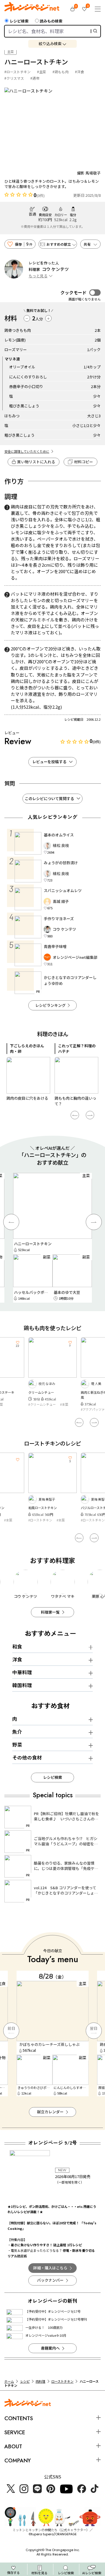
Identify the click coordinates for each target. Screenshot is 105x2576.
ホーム (9, 2381)
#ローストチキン (17, 72)
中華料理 (22, 1672)
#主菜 (42, 72)
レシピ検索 (19, 21)
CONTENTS (19, 2418)
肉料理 (40, 2381)
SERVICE (15, 2432)
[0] (72, 9)
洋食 (17, 1659)
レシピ (25, 2381)
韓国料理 (22, 1685)
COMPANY (17, 2460)
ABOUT (13, 2446)
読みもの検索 (51, 21)
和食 (17, 1646)
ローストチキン (62, 2381)
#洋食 (79, 72)
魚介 (17, 1732)
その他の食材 (27, 1757)
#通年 (35, 78)
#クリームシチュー (42, 1404)
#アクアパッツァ (93, 1409)
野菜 (17, 1745)
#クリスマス (14, 78)
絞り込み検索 (50, 43)
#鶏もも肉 (61, 72)
